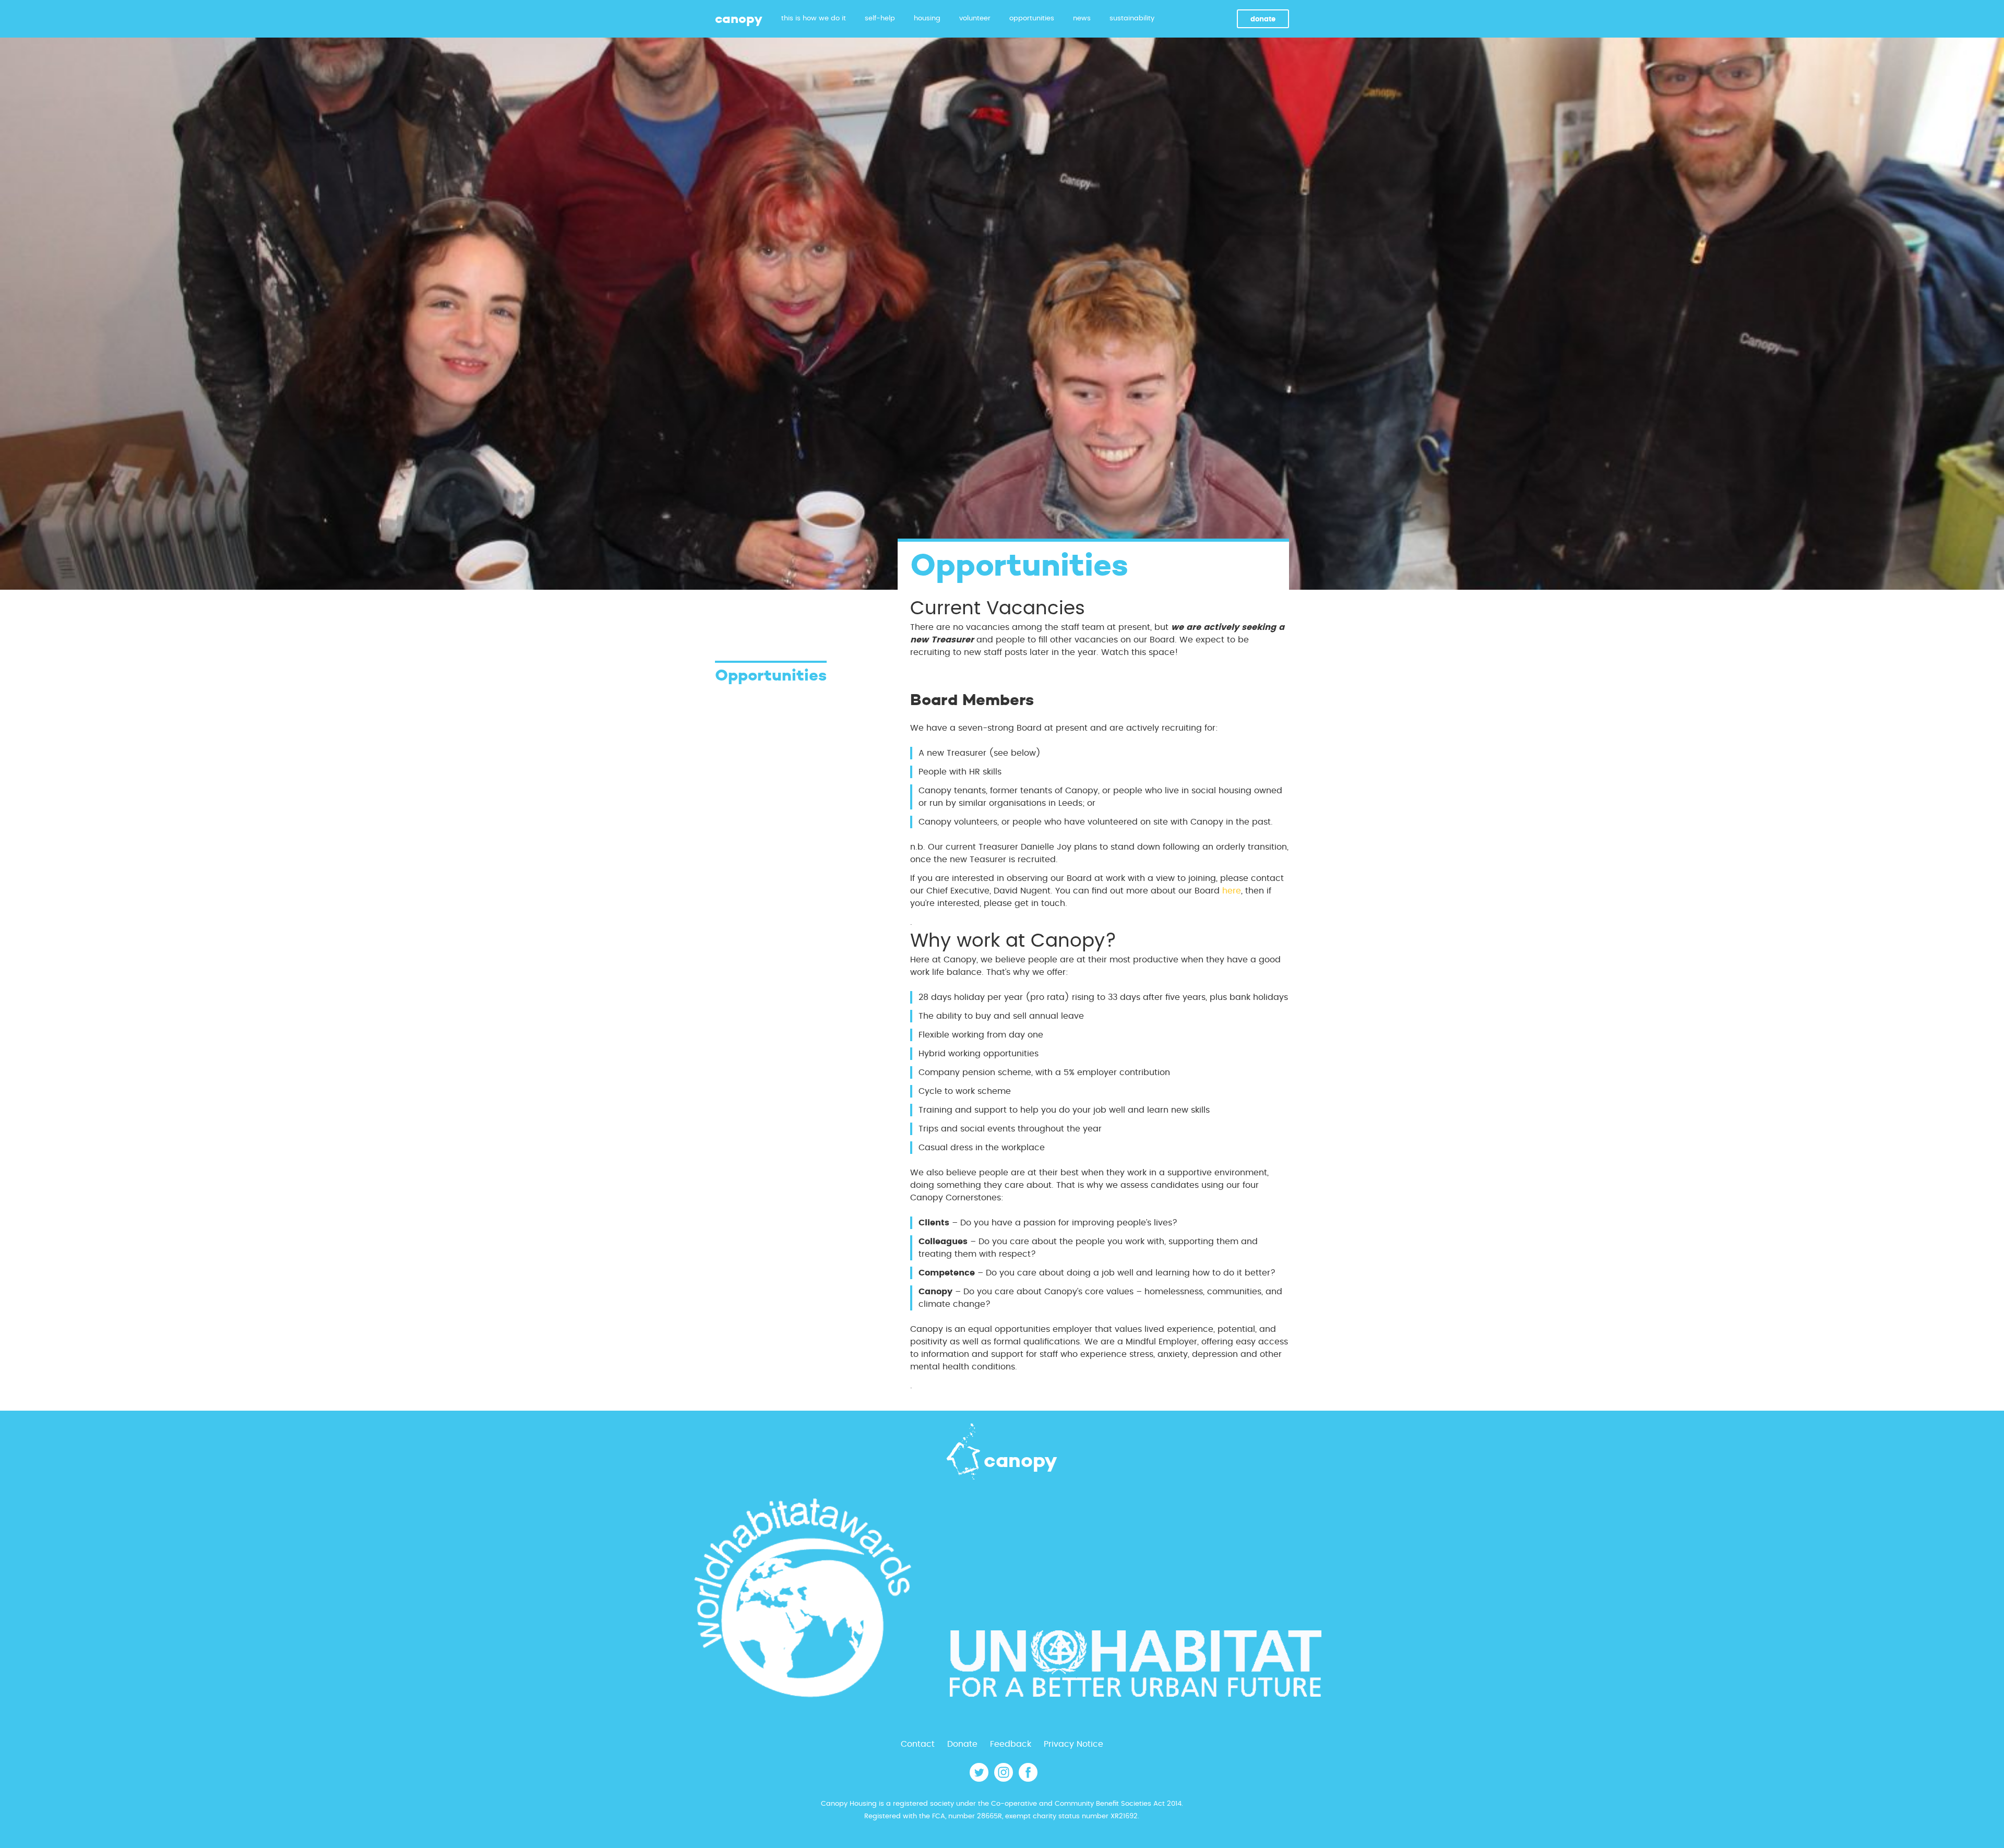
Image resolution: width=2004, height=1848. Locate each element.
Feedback (1011, 1744)
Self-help (880, 19)
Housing (927, 19)
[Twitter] (979, 1779)
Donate (1263, 20)
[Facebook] (1028, 1779)
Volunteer (975, 19)
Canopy (739, 19)
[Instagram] (1004, 1779)
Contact (918, 1744)
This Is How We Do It (814, 19)
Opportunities (1032, 19)
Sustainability (1132, 19)
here (1232, 891)
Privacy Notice (1073, 1744)
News (1082, 19)
